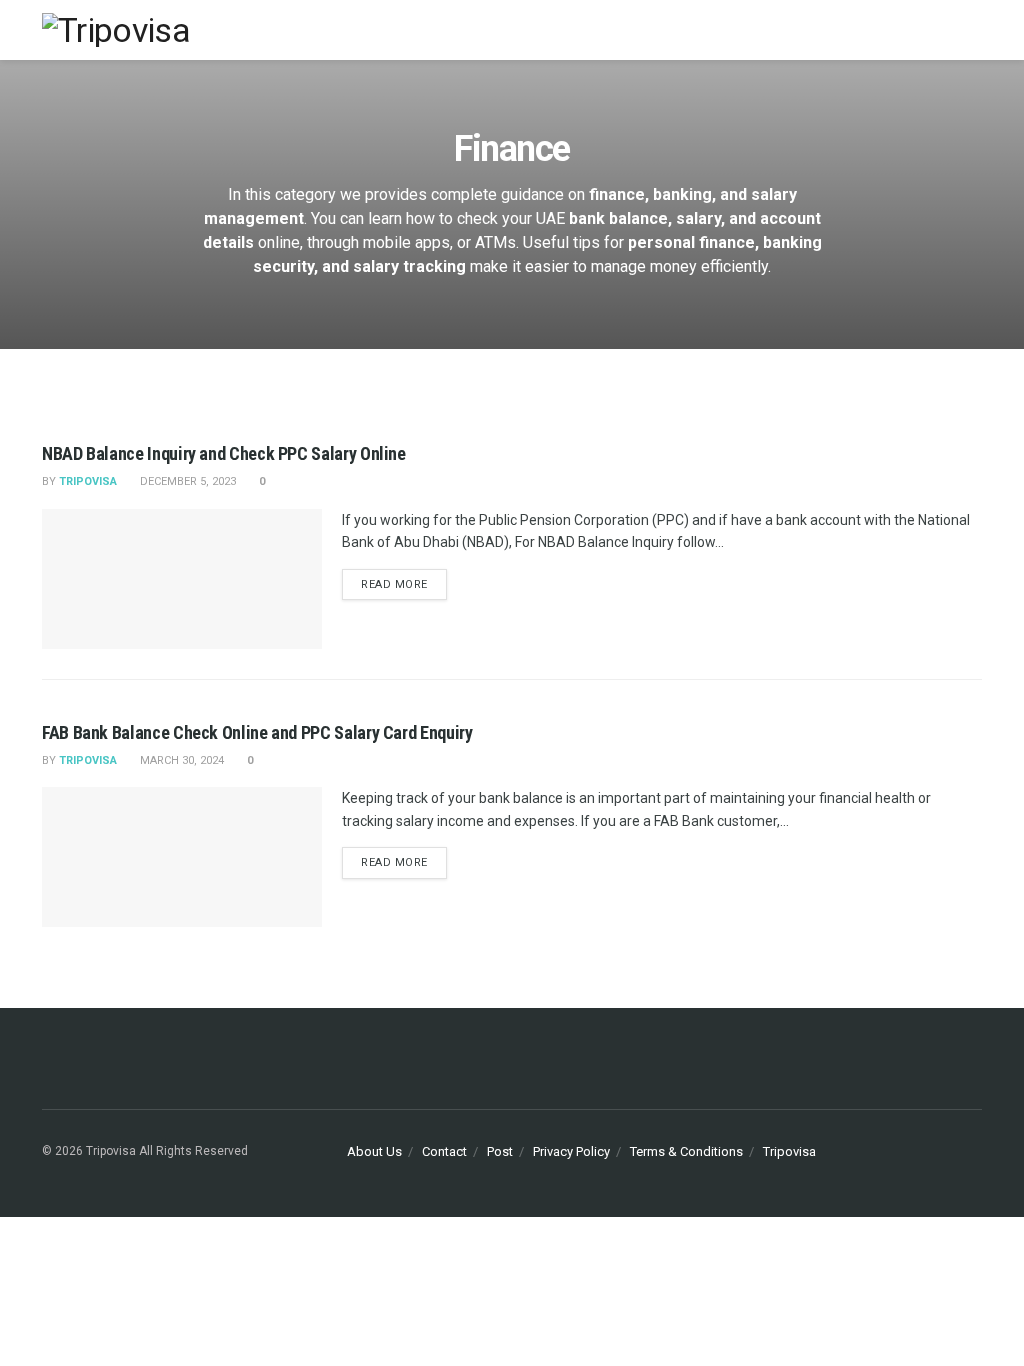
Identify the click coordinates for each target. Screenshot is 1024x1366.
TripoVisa (88, 481)
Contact (444, 1151)
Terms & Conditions (686, 1151)
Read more (394, 584)
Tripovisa (789, 1151)
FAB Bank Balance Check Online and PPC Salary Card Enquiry (257, 732)
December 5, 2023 (186, 481)
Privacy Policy (571, 1151)
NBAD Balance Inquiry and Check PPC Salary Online (224, 453)
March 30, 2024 (180, 760)
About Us (374, 1151)
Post (500, 1151)
